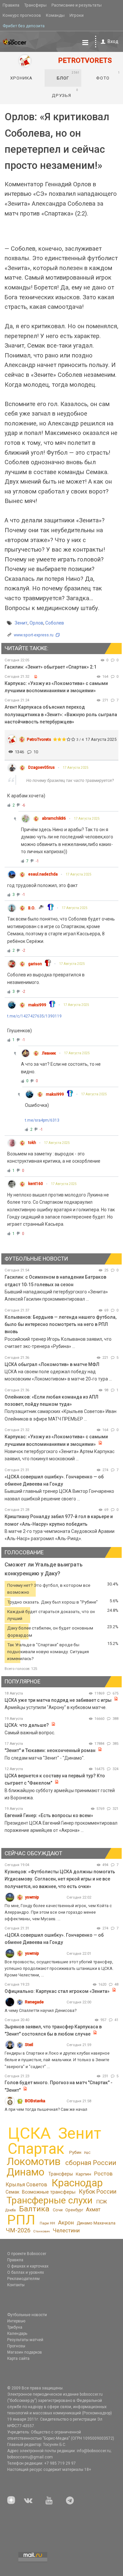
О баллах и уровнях (26, 2272)
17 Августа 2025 (76, 768)
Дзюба (10, 2210)
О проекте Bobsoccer (27, 2254)
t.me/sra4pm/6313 (42, 1120)
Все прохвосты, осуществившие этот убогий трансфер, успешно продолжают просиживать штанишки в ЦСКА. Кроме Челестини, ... (59, 1968)
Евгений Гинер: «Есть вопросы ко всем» (49, 1815)
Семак (12, 2192)
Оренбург (74, 2210)
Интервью (16, 2321)
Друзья (65, 93)
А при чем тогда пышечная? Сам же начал (46, 2109)
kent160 (36, 1184)
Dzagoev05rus (41, 767)
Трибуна (15, 2327)
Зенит (21, 623)
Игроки (77, 15)
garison (35, 964)
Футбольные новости (27, 2315)
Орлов (36, 623)
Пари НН (47, 2223)
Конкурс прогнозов (22, 15)
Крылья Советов (26, 2185)
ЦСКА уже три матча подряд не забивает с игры (59, 1700)
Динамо (25, 2172)
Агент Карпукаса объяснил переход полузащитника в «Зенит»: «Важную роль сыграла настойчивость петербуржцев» (61, 714)
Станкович (41, 2231)
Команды (55, 15)
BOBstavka (35, 2101)
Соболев (55, 623)
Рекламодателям (23, 2279)
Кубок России (98, 2191)
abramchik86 (54, 818)
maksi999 (37, 1005)
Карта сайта (18, 2359)
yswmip (32, 1897)
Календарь (17, 2334)
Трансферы (35, 5)
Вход (113, 41)
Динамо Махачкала (96, 2223)
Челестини (66, 2231)
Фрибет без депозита (24, 26)
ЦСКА (29, 2133)
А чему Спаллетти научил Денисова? (41, 2010)
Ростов (103, 2174)
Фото (108, 76)
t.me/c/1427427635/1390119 (34, 1016)
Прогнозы (16, 2346)
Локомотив (34, 2161)
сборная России (91, 2163)
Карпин (83, 2174)
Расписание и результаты (77, 5)
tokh (32, 1143)
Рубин (75, 2152)
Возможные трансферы (49, 2192)
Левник (49, 1053)
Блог (68, 76)
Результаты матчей (25, 2340)
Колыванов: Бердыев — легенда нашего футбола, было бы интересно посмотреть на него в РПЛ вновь (61, 1324)
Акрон (66, 2223)
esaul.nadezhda (43, 874)
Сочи (58, 2210)
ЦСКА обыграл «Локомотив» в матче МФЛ (52, 1364)
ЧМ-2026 (18, 2230)
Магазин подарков (25, 2352)
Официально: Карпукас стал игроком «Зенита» (57, 1991)
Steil (29, 2045)
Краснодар (77, 2183)
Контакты (16, 2285)
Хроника (21, 78)
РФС (87, 2153)
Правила (11, 5)
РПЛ (21, 2220)
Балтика (34, 2209)
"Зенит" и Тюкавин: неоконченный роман (50, 1750)
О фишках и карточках (28, 2266)
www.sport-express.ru (34, 635)
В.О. (32, 908)
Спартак (36, 2149)
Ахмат (93, 2210)
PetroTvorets (39, 739)
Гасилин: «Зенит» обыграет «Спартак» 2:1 (51, 667)
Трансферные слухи (50, 2200)
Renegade (34, 2002)
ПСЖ (102, 2202)
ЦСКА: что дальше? (27, 1725)
